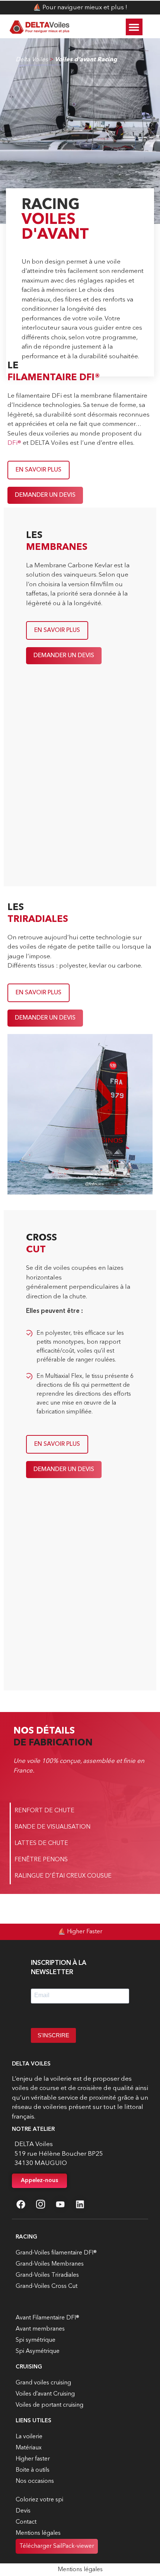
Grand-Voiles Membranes (50, 2264)
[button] (134, 27)
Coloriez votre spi (39, 2500)
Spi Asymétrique (38, 2351)
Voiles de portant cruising (49, 2405)
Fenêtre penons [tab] (41, 1860)
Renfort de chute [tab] (44, 1811)
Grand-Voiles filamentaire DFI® (56, 2253)
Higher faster (33, 2459)
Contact (26, 2522)
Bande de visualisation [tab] (52, 1827)
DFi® (14, 443)
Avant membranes (40, 2329)
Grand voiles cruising (43, 2383)
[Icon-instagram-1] (41, 2204)
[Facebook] (21, 2204)
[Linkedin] (80, 2204)
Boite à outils (33, 2470)
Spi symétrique (36, 2340)
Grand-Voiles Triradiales (47, 2275)
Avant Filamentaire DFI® (47, 2318)
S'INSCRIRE (53, 2035)
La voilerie (29, 2437)
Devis (23, 2511)
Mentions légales (38, 2533)
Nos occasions (35, 2481)
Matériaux (29, 2448)
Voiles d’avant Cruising (45, 2394)
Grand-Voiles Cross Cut (47, 2286)
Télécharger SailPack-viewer (57, 2546)
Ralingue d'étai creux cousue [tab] (63, 1876)
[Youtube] (60, 2204)
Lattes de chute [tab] (41, 1843)
